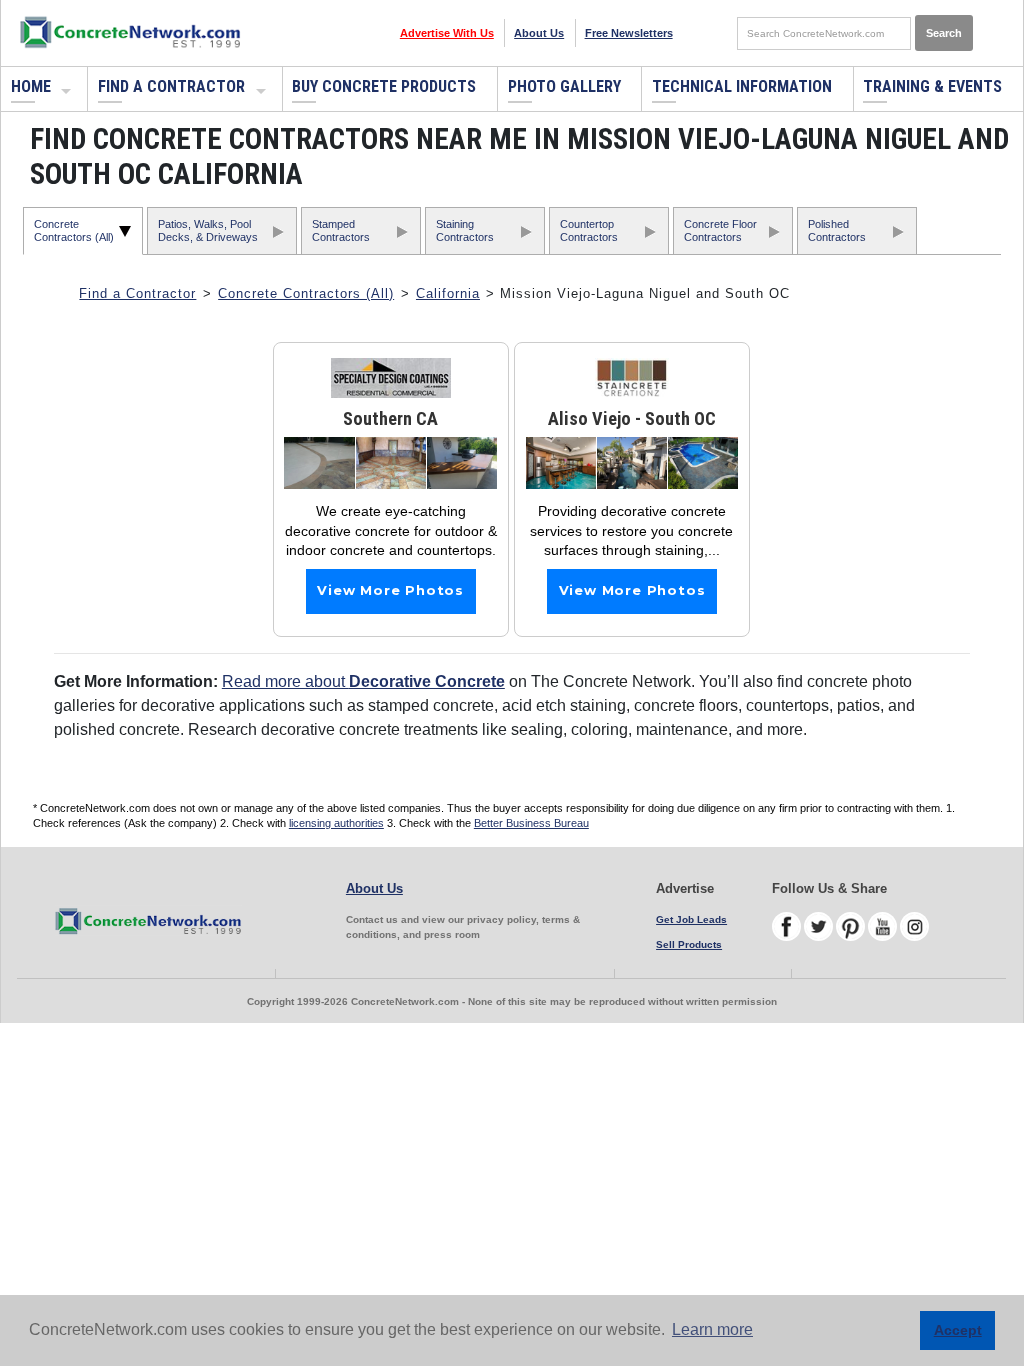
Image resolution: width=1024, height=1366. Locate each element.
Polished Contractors (837, 230)
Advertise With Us (447, 33)
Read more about (363, 681)
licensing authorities (336, 823)
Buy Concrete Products (384, 86)
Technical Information (742, 86)
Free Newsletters (629, 33)
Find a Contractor (171, 86)
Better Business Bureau (531, 823)
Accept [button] (958, 1330)
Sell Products (689, 944)
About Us (539, 33)
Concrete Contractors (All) (74, 230)
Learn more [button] (712, 1329)
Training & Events (932, 86)
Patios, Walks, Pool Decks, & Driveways (208, 230)
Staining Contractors (465, 230)
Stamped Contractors (341, 230)
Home (31, 86)
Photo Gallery (564, 86)
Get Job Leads (691, 919)
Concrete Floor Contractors (720, 230)
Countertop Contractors (589, 230)
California (448, 293)
